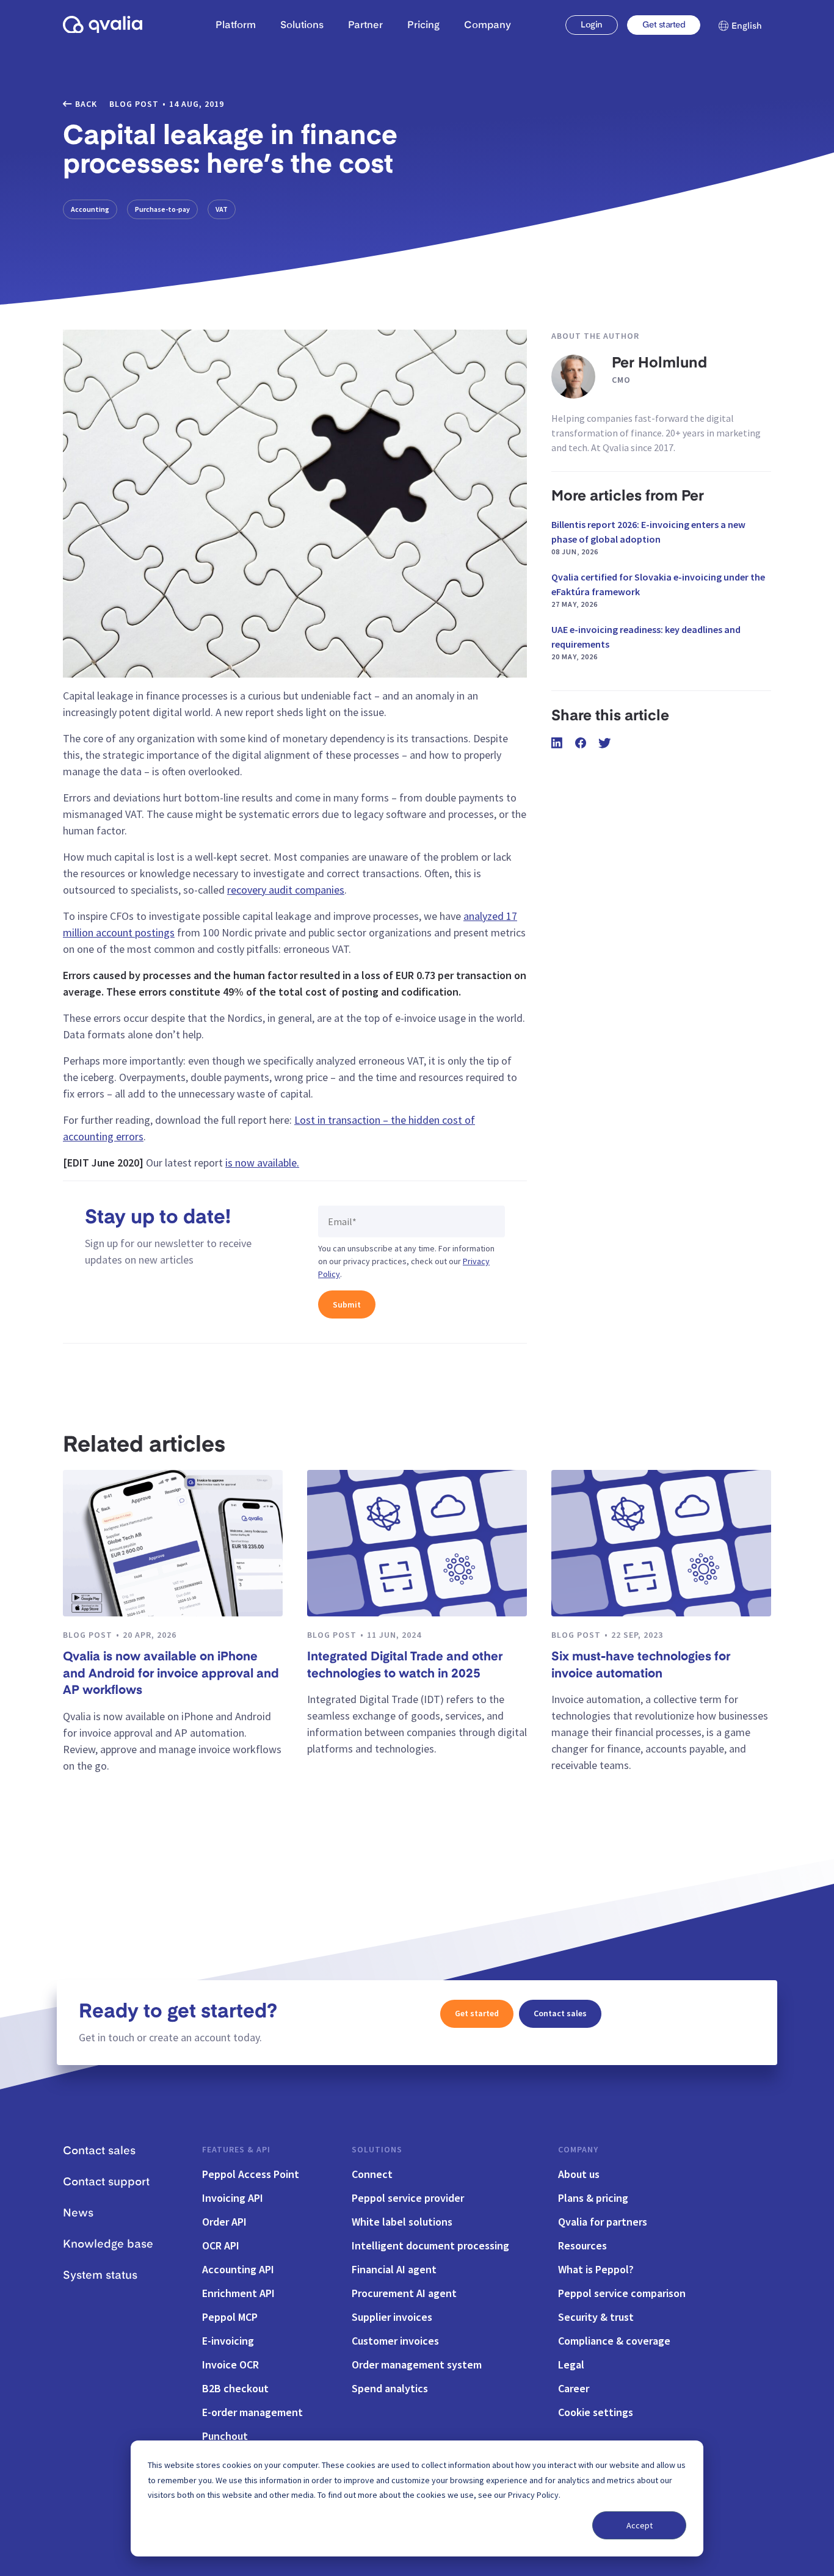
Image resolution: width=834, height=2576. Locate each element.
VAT (222, 209)
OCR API (221, 2245)
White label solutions (402, 2222)
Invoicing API (233, 2198)
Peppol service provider (408, 2198)
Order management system (417, 2364)
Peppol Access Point (251, 2174)
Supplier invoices (392, 2317)
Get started (664, 25)
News (78, 2213)
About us (579, 2174)
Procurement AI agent (404, 2293)
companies (318, 890)
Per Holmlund (659, 364)
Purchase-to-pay (162, 209)
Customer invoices (395, 2341)
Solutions (377, 2149)
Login (591, 25)
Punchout (225, 2436)
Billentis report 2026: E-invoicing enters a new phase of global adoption (648, 537)
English (747, 26)
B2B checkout (235, 2388)
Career (574, 2388)
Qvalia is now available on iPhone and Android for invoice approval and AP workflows (171, 1674)
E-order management (252, 2412)
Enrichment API (238, 2293)
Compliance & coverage (614, 2341)
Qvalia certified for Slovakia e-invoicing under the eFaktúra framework (658, 590)
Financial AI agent (394, 2269)
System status (100, 2276)
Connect (372, 2174)
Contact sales (560, 2013)
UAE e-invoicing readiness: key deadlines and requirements (646, 642)
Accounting (90, 209)
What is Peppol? (596, 2269)
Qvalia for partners (603, 2222)
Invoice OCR (230, 2364)
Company (578, 2149)
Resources (582, 2245)
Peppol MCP (230, 2317)
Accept (640, 2525)
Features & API (236, 2149)
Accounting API (238, 2269)
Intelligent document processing (430, 2245)
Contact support (106, 2182)
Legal (571, 2364)
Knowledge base (108, 2245)
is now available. (262, 1163)
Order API (224, 2222)
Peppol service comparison (622, 2293)
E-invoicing (228, 2341)
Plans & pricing (593, 2198)
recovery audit (260, 890)
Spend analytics (390, 2388)
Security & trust (596, 2317)
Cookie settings (596, 2412)
